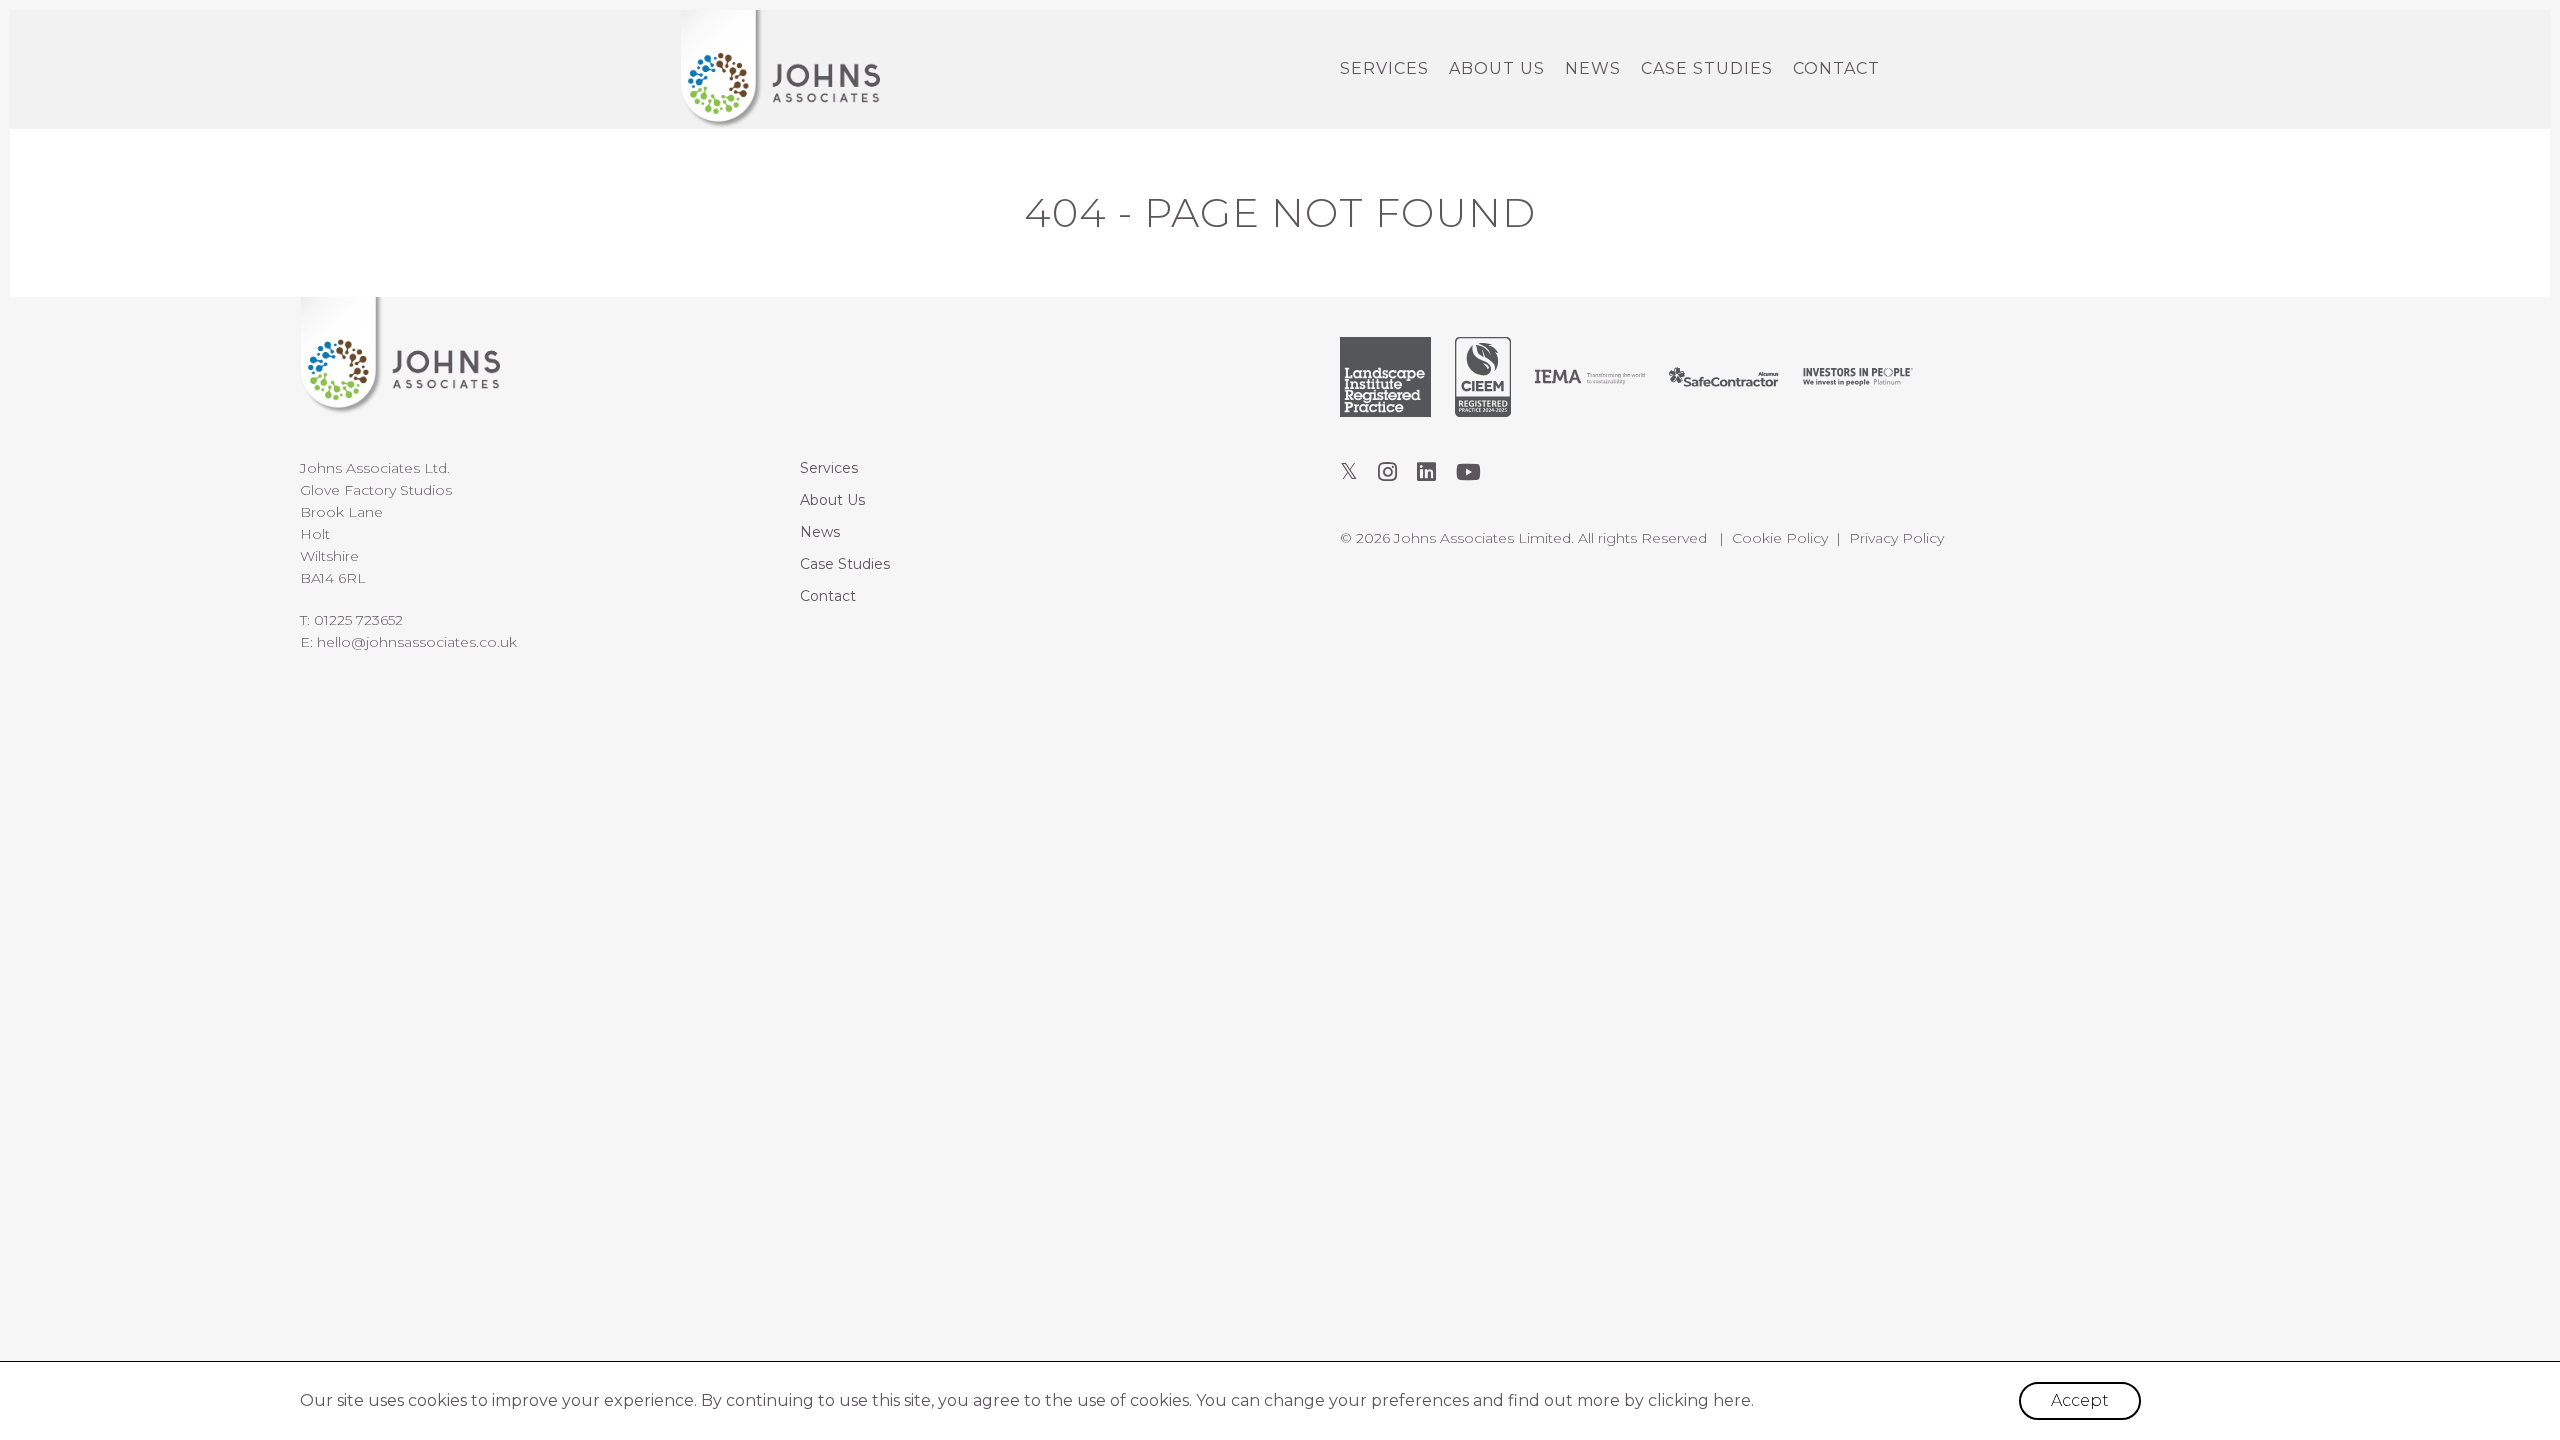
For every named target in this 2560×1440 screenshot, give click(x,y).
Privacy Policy (1896, 538)
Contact (1836, 68)
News (1593, 68)
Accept (2080, 1400)
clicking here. (1701, 1400)
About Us (1497, 68)
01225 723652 (358, 620)
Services (1384, 68)
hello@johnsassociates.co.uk (417, 642)
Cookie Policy (1780, 538)
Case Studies (1707, 68)
